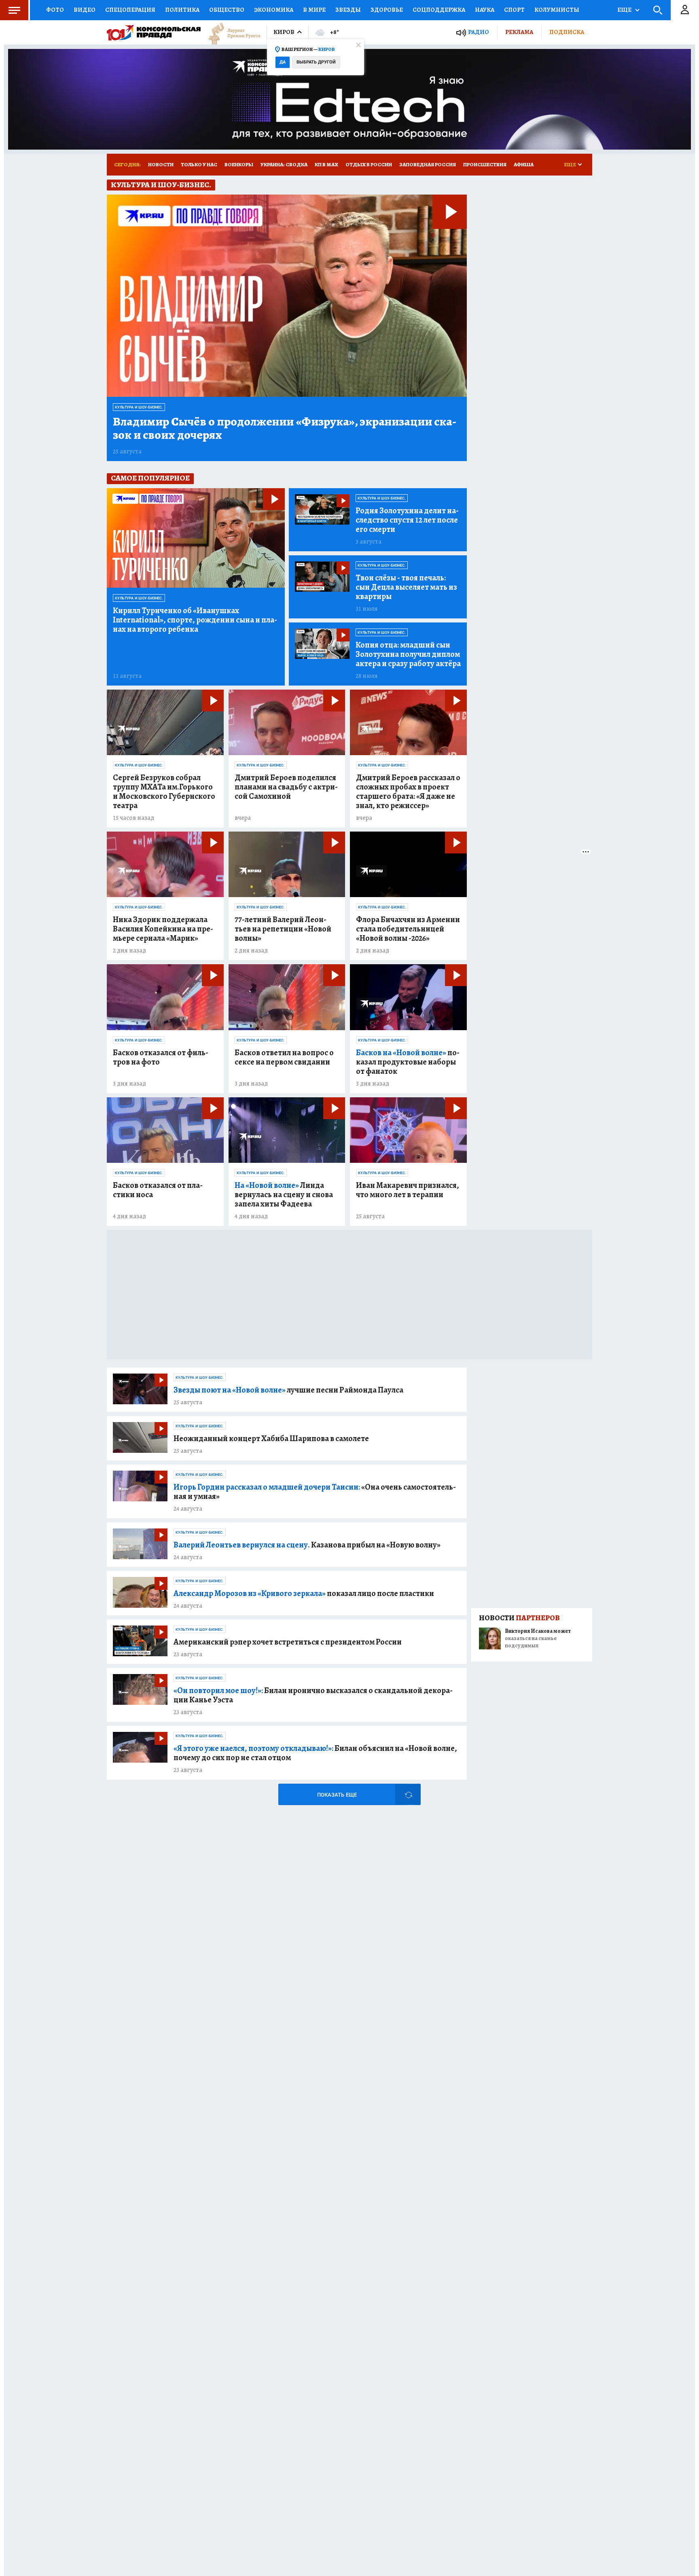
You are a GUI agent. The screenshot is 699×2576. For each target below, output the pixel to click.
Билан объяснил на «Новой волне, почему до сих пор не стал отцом (315, 1753)
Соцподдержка (439, 10)
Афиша (524, 164)
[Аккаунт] (685, 10)
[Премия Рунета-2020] (231, 33)
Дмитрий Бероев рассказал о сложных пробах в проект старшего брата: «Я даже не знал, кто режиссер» (408, 792)
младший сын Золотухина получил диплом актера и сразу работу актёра (408, 654)
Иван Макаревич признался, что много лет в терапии (408, 1190)
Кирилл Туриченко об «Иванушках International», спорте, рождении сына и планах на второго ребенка (195, 620)
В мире (314, 10)
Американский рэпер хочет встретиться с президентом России (288, 1642)
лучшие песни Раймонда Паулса (288, 1390)
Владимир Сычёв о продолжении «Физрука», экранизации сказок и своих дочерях (285, 428)
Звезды (348, 10)
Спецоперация (130, 10)
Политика (182, 10)
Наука (485, 10)
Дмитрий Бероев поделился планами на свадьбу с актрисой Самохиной (286, 787)
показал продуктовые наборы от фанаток (408, 1062)
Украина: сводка (284, 164)
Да (283, 62)
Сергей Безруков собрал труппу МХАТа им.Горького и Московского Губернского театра (164, 792)
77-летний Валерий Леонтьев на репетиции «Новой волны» (283, 929)
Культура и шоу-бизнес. (139, 407)
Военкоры (239, 164)
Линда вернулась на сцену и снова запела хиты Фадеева (284, 1195)
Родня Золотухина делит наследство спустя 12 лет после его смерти (407, 520)
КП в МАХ (326, 164)
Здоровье (387, 10)
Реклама (519, 32)
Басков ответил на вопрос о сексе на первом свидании (284, 1057)
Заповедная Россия (428, 164)
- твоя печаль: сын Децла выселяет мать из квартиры (406, 587)
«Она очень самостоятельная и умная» (315, 1492)
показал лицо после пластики (304, 1593)
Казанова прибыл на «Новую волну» (307, 1545)
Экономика (274, 10)
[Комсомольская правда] (154, 32)
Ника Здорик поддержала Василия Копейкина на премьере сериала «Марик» (163, 929)
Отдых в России (369, 164)
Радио (479, 32)
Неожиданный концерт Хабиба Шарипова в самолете (271, 1438)
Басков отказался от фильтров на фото (161, 1057)
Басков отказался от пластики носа (158, 1190)
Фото (55, 10)
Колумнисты (557, 10)
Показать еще (337, 1795)
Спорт (514, 10)
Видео (85, 10)
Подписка (567, 32)
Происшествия (485, 164)
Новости (161, 164)
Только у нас (199, 164)
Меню (14, 10)
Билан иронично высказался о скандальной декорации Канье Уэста (313, 1695)
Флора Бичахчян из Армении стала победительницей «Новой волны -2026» (408, 929)
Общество (227, 10)
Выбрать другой (316, 62)
